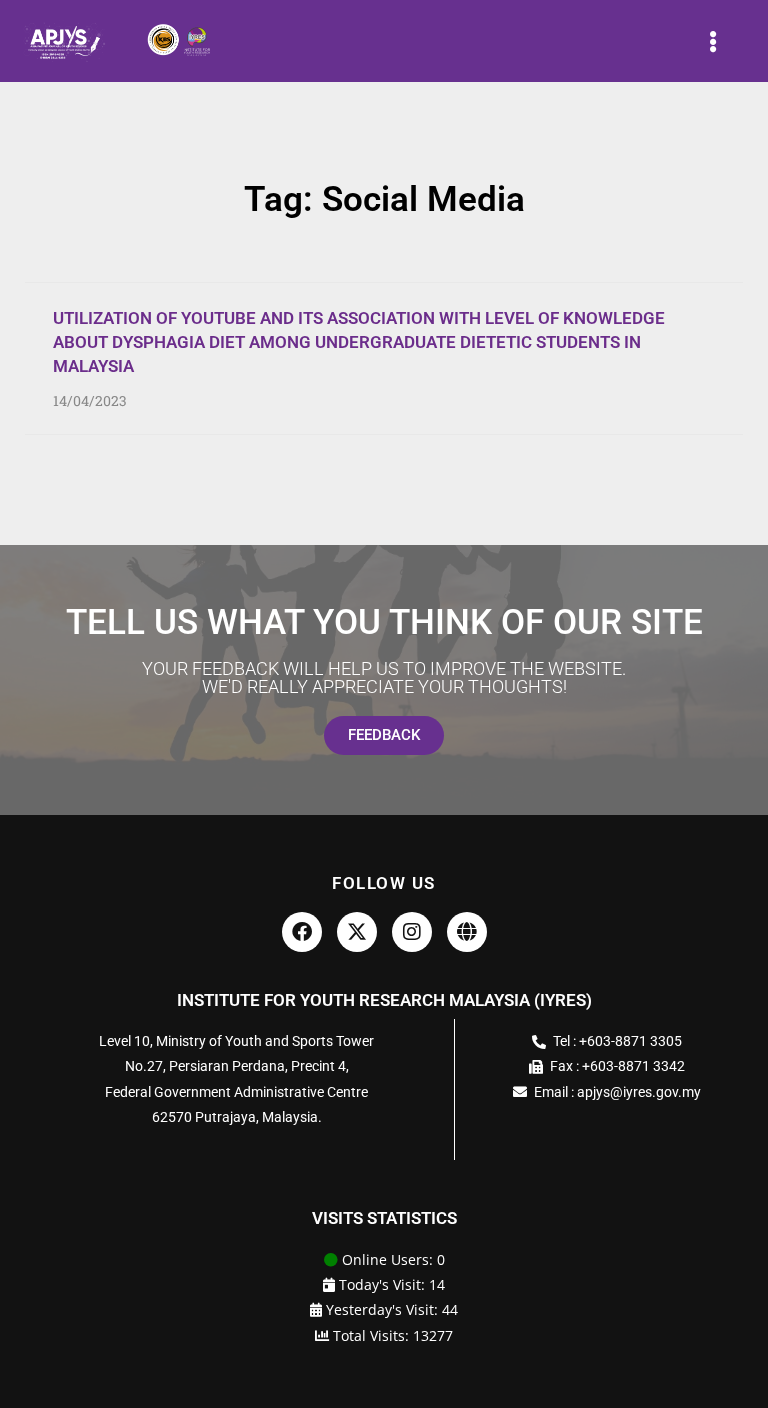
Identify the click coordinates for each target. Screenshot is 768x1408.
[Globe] (467, 932)
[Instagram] (412, 932)
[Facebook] (302, 932)
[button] (713, 41)
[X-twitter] (357, 932)
